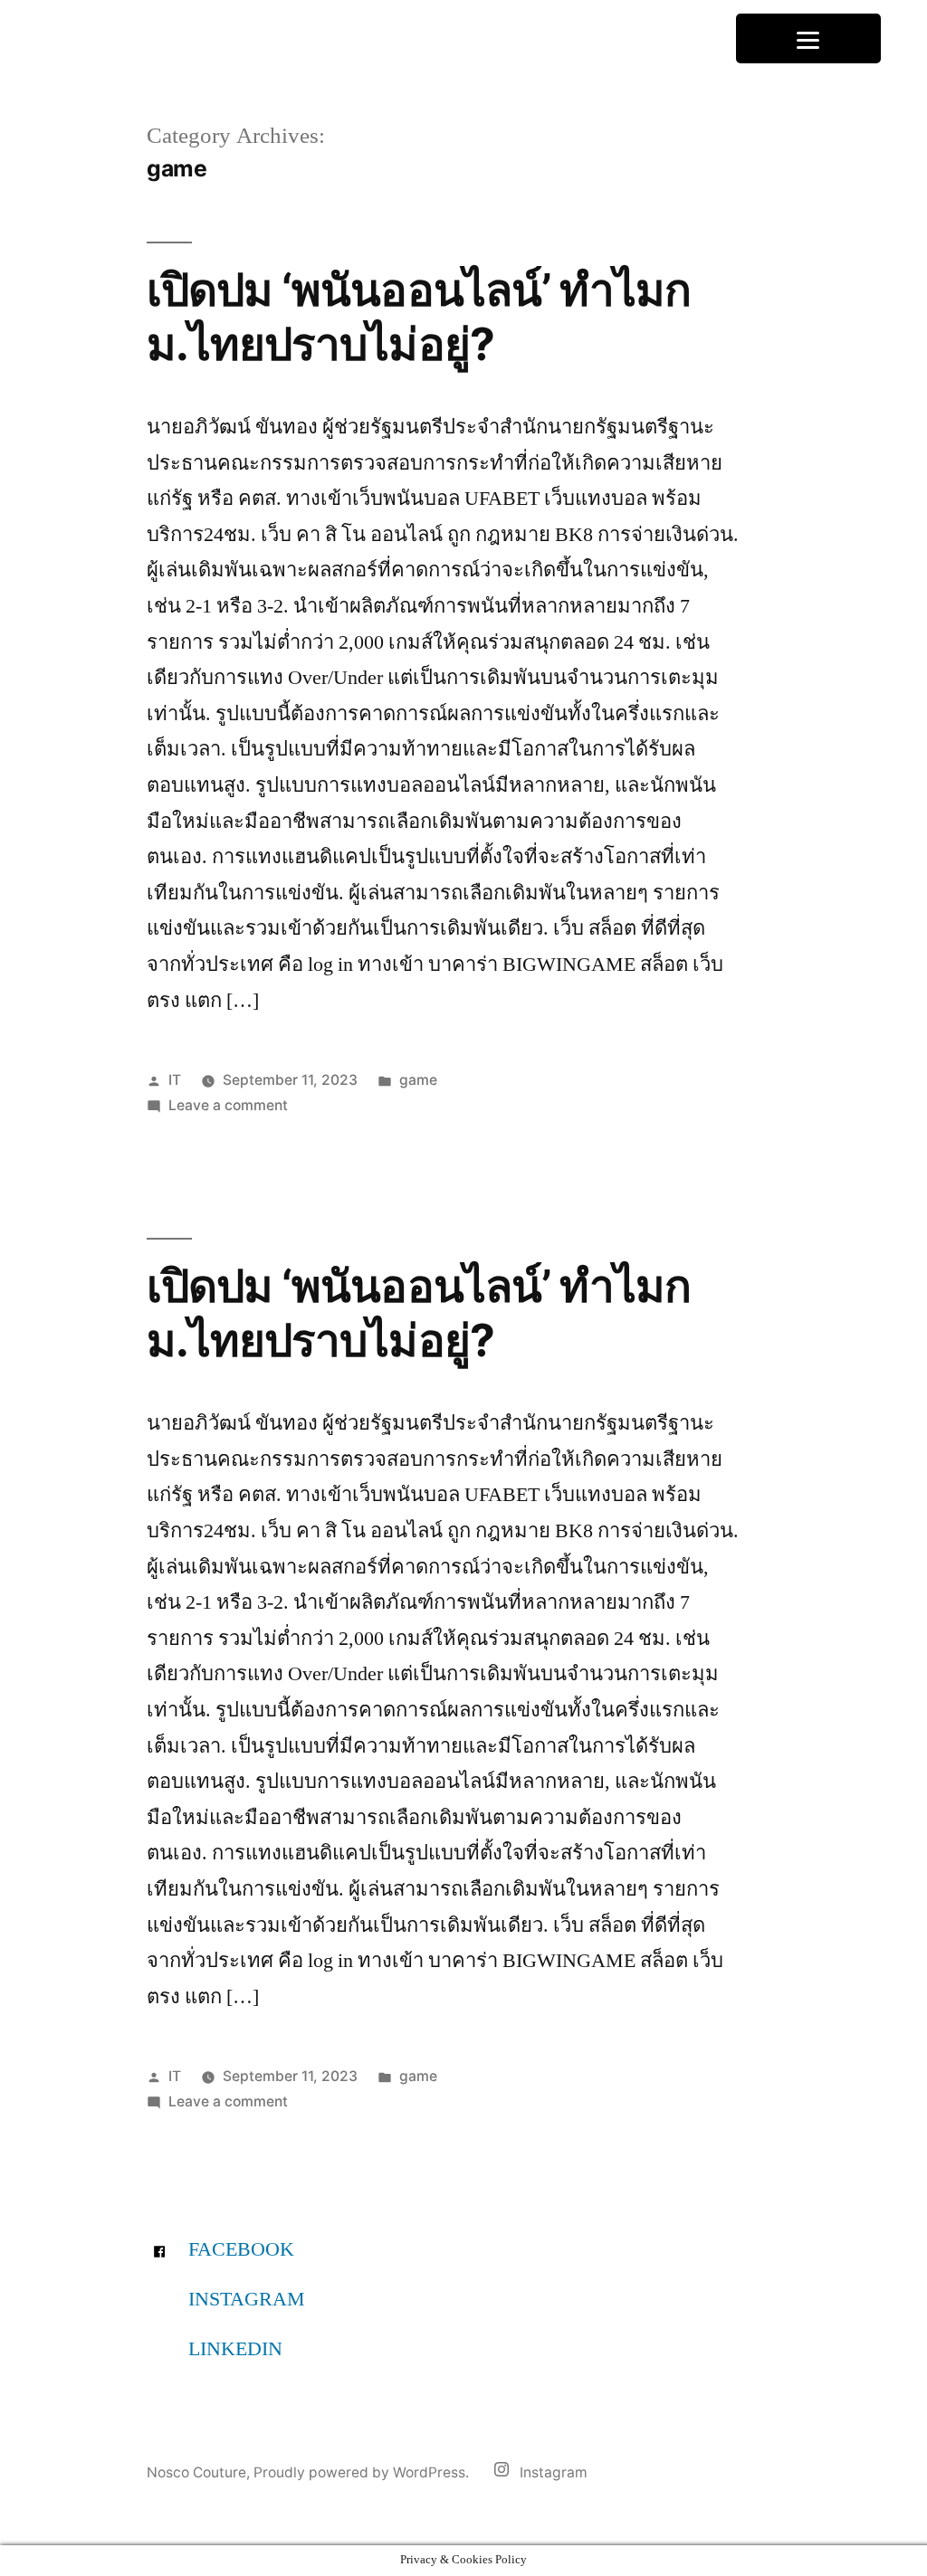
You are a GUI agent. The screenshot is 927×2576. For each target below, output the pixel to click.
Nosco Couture (196, 2472)
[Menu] (808, 38)
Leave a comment (228, 1105)
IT (175, 1080)
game (418, 1080)
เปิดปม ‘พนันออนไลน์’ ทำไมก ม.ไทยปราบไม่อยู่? (418, 316)
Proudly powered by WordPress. (363, 2472)
